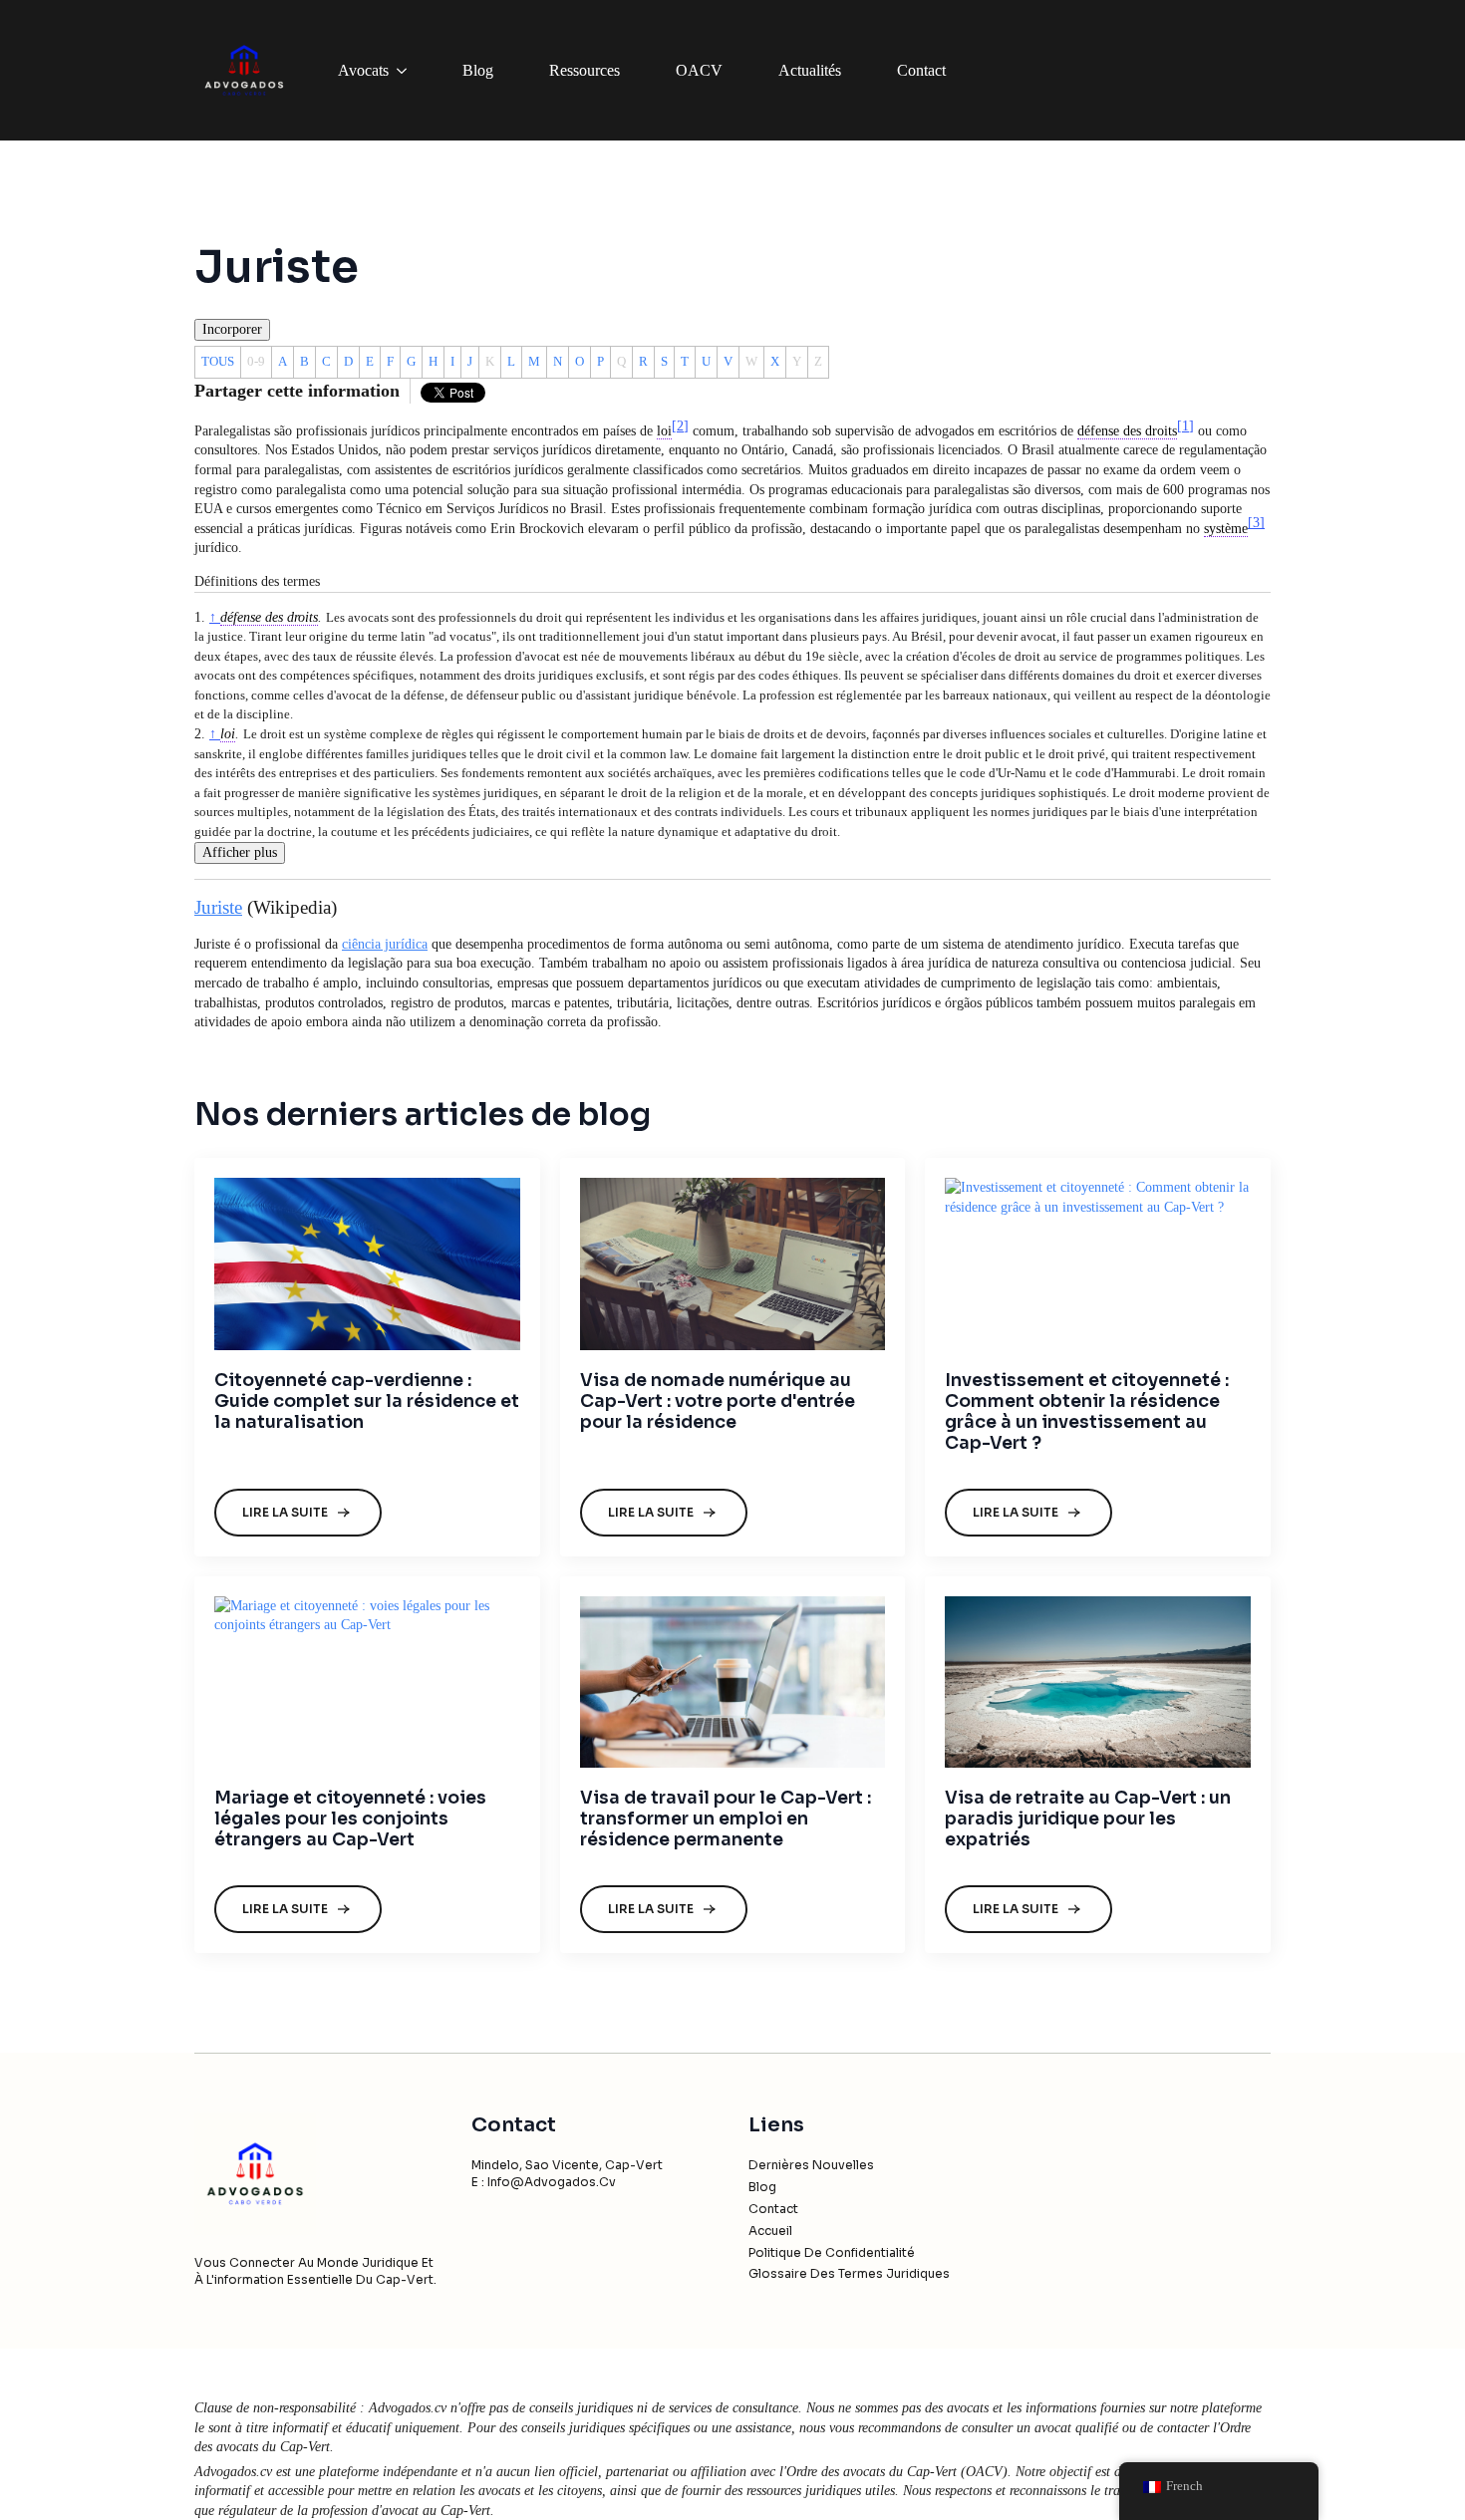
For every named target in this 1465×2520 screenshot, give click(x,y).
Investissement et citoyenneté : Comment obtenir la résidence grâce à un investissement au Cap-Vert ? (1087, 1412)
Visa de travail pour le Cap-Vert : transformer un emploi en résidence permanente (726, 1819)
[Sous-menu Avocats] (406, 71)
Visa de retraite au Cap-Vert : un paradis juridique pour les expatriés (1088, 1819)
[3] (1256, 523)
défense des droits (269, 617)
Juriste (218, 907)
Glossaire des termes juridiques (849, 2273)
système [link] (1226, 529)
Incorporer (232, 329)
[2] (680, 426)
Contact (921, 70)
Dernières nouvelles (811, 2165)
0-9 (256, 361)
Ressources (585, 70)
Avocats (363, 70)
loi (228, 734)
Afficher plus (240, 852)
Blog (478, 70)
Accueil (770, 2231)
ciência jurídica (385, 944)
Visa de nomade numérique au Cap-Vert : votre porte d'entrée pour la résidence (718, 1401)
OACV (699, 70)
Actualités (810, 70)
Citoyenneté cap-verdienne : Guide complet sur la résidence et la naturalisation (367, 1401)
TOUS (218, 361)
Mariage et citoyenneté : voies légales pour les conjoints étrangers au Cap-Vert (350, 1819)
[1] (1185, 426)
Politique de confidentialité (832, 2252)
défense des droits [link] (1127, 431)
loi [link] (664, 431)
